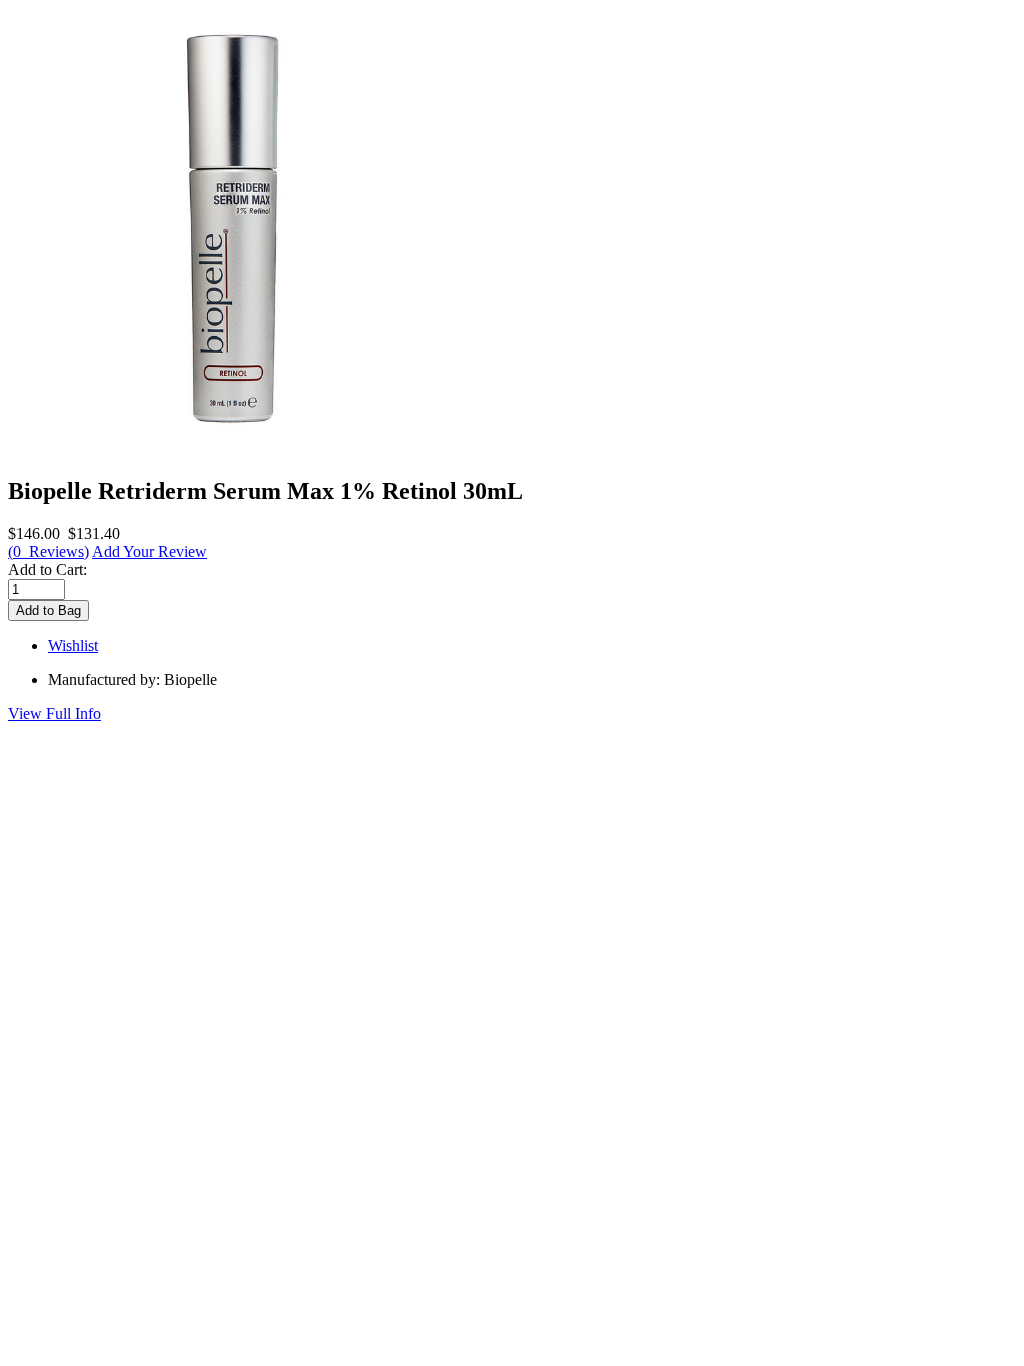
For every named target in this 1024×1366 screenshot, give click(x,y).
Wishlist (73, 645)
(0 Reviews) (48, 551)
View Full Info (54, 713)
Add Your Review (149, 551)
